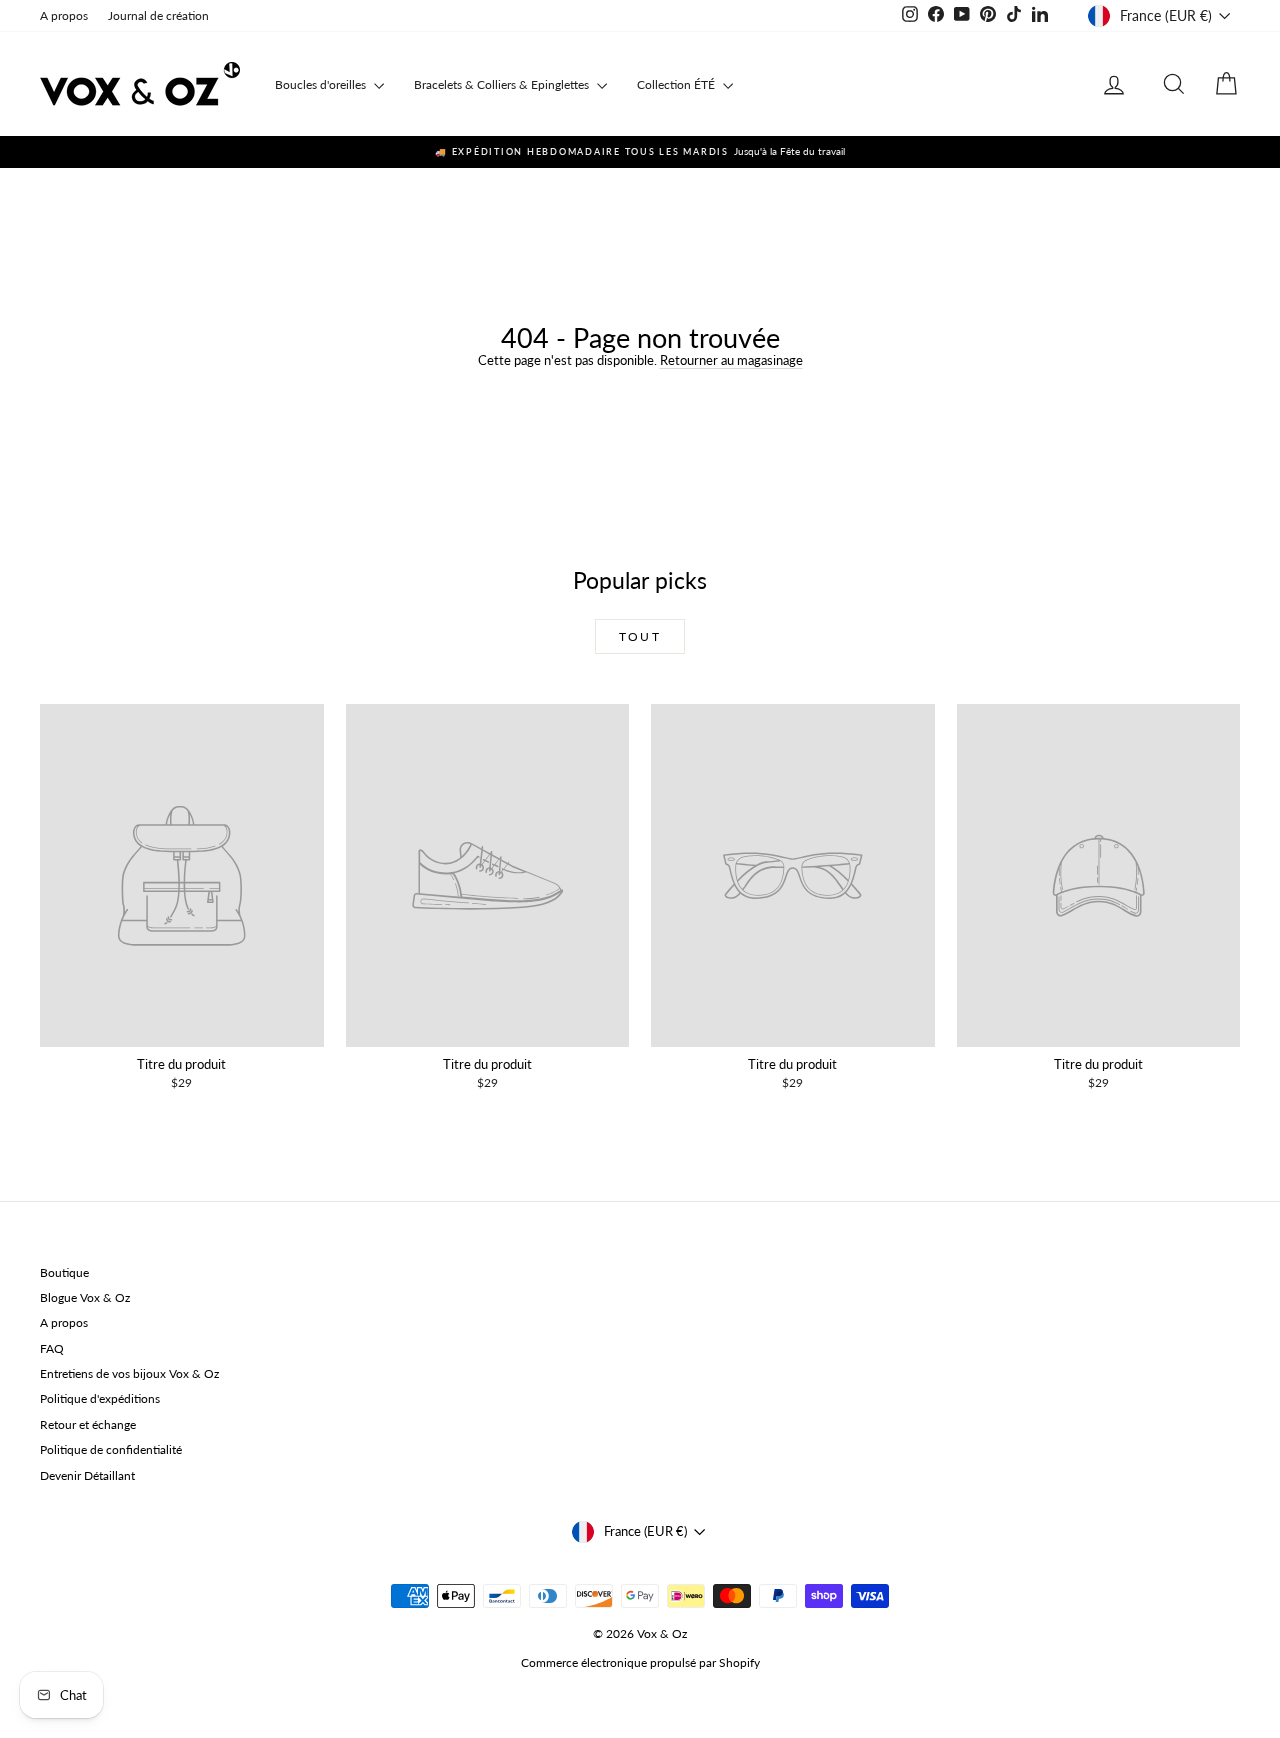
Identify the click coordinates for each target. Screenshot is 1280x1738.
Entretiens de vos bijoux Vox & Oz (129, 1373)
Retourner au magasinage (731, 360)
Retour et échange (88, 1424)
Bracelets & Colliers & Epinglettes (503, 84)
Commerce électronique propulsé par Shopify (640, 1662)
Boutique (64, 1272)
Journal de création (158, 15)
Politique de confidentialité (111, 1449)
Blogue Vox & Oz (85, 1297)
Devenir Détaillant (87, 1475)
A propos (64, 15)
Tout (640, 636)
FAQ (52, 1348)
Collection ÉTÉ (677, 84)
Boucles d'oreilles (322, 84)
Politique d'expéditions (100, 1398)
